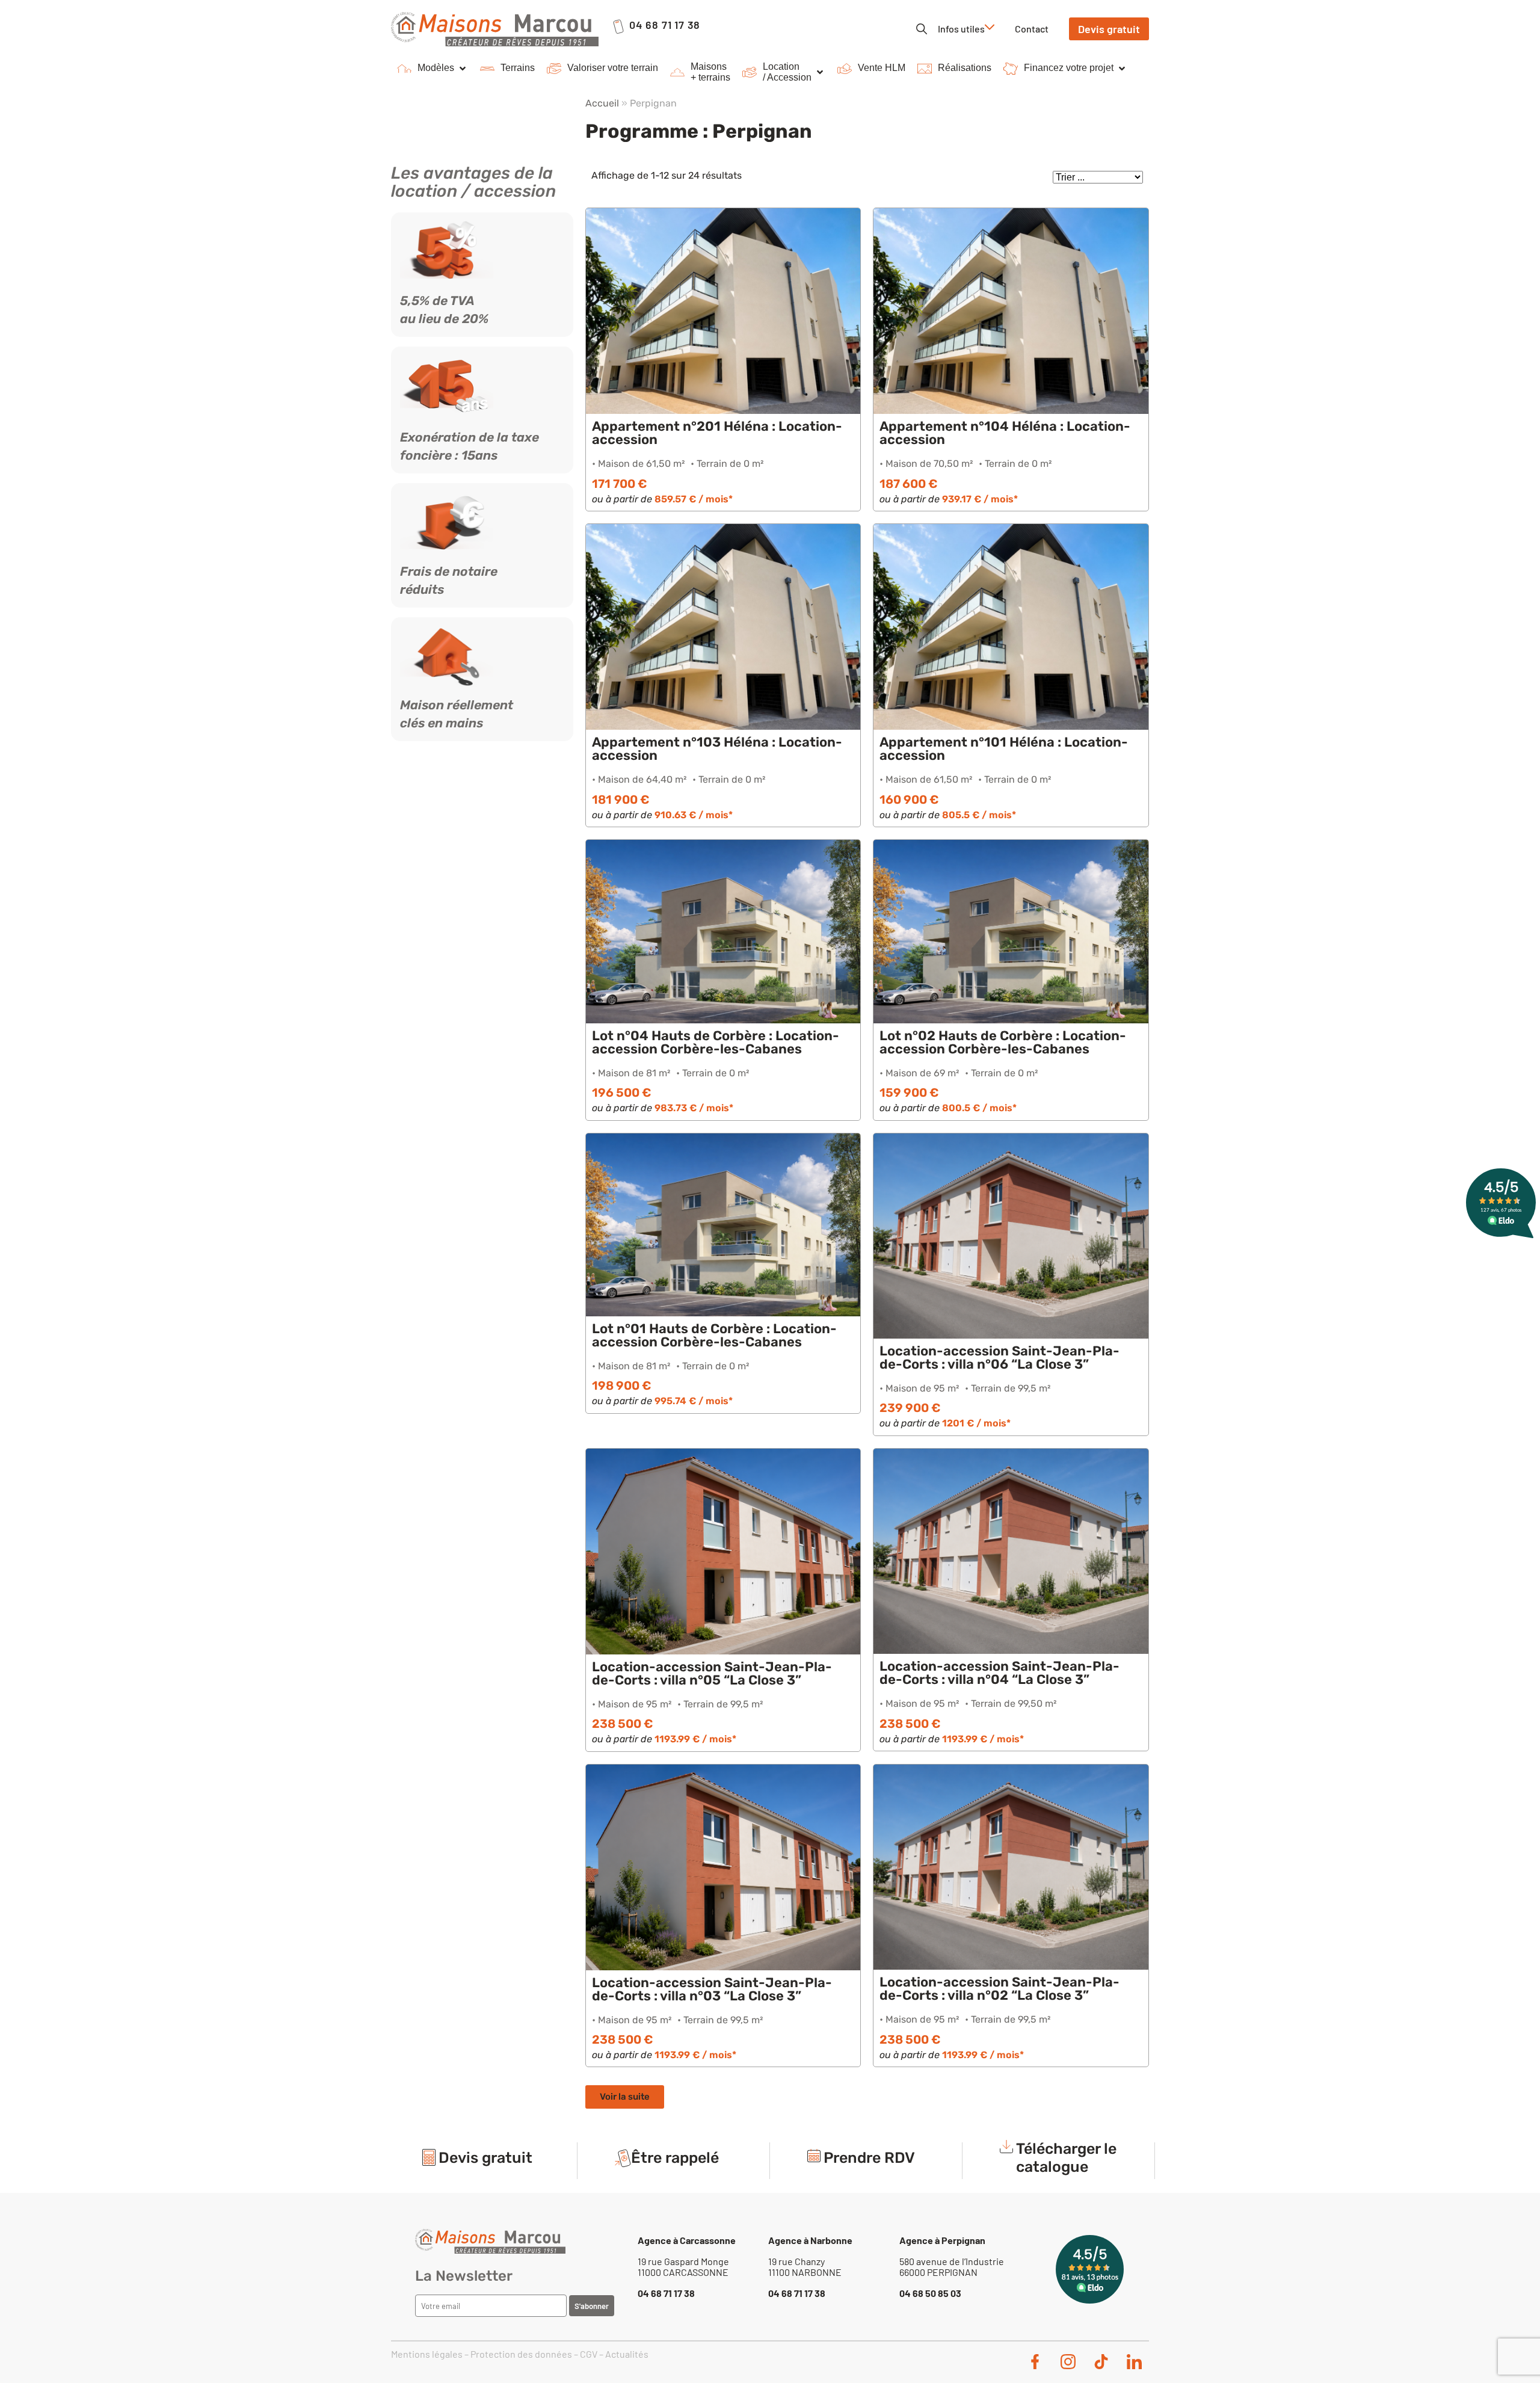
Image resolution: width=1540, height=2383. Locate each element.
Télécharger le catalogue (1066, 2158)
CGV (589, 2354)
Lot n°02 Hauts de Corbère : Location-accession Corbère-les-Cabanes (1003, 1042)
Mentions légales (427, 2354)
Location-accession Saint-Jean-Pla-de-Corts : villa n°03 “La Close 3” (712, 1989)
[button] (433, 69)
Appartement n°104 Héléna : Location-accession (1005, 433)
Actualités (627, 2354)
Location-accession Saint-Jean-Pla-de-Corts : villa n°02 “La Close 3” (999, 1989)
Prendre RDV (869, 2158)
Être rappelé (675, 2158)
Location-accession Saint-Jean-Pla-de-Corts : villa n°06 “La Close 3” (999, 1358)
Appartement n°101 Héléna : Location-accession (1004, 749)
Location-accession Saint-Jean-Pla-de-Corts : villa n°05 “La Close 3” (712, 1673)
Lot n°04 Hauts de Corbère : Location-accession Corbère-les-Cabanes (716, 1042)
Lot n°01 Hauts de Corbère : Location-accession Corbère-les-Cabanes (714, 1335)
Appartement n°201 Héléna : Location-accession (717, 433)
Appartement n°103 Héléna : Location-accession (717, 749)
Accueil (602, 103)
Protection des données (521, 2354)
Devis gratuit (485, 2158)
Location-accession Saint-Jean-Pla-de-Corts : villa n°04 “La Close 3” (999, 1673)
